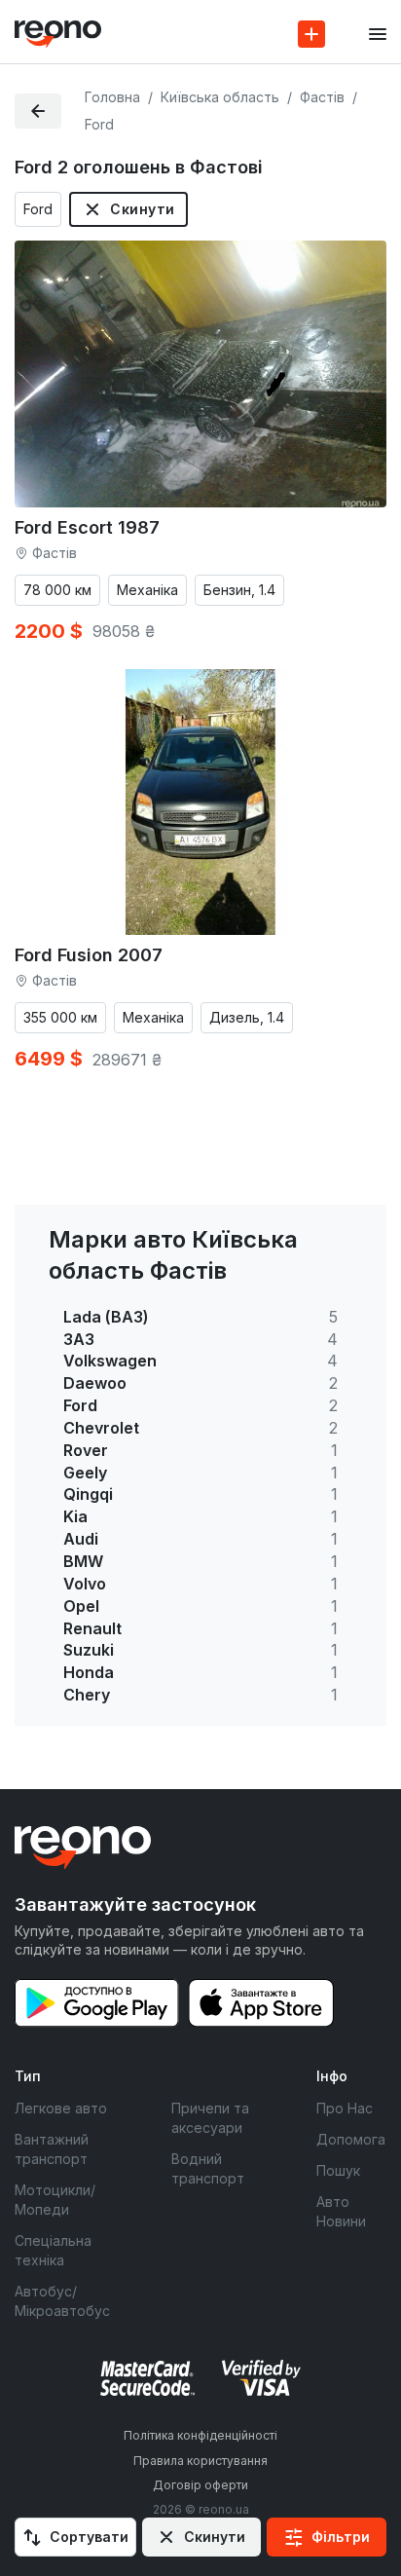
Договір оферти (200, 2485)
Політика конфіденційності (200, 2435)
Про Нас (345, 2108)
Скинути (142, 209)
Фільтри (341, 2537)
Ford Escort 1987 (87, 527)
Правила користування (200, 2461)
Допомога (351, 2139)
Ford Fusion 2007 (89, 955)
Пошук (338, 2170)
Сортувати (89, 2537)
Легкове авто (61, 2108)
